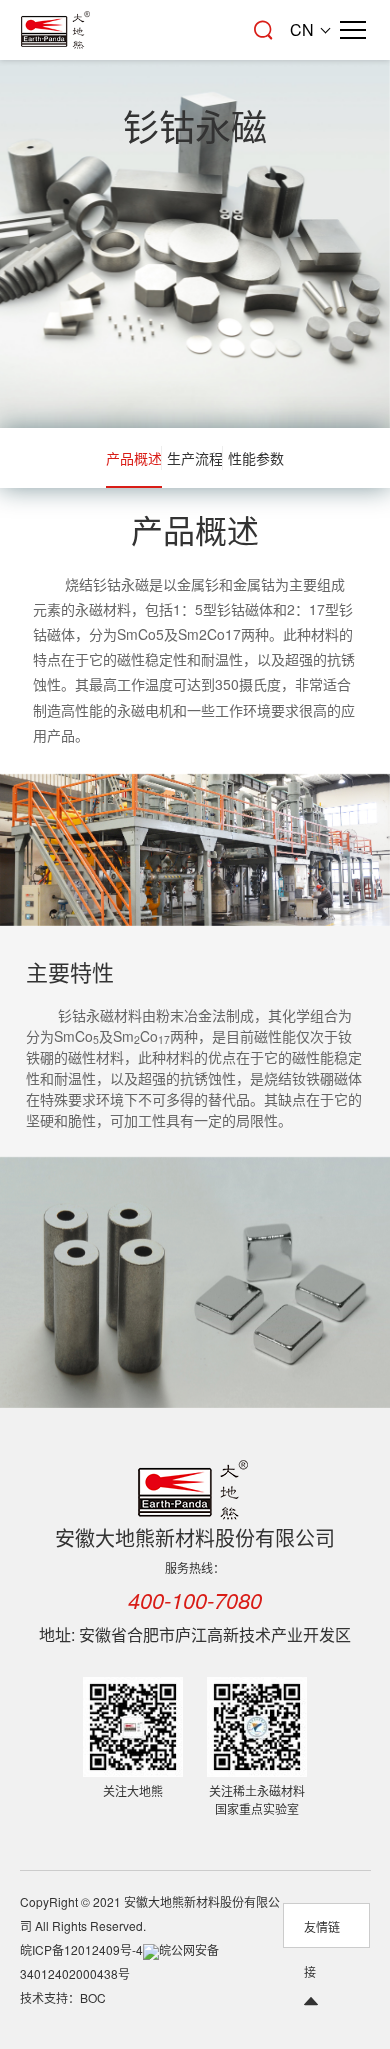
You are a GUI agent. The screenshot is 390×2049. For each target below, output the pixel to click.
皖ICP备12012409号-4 (81, 1949)
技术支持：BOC (63, 1997)
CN (302, 29)
